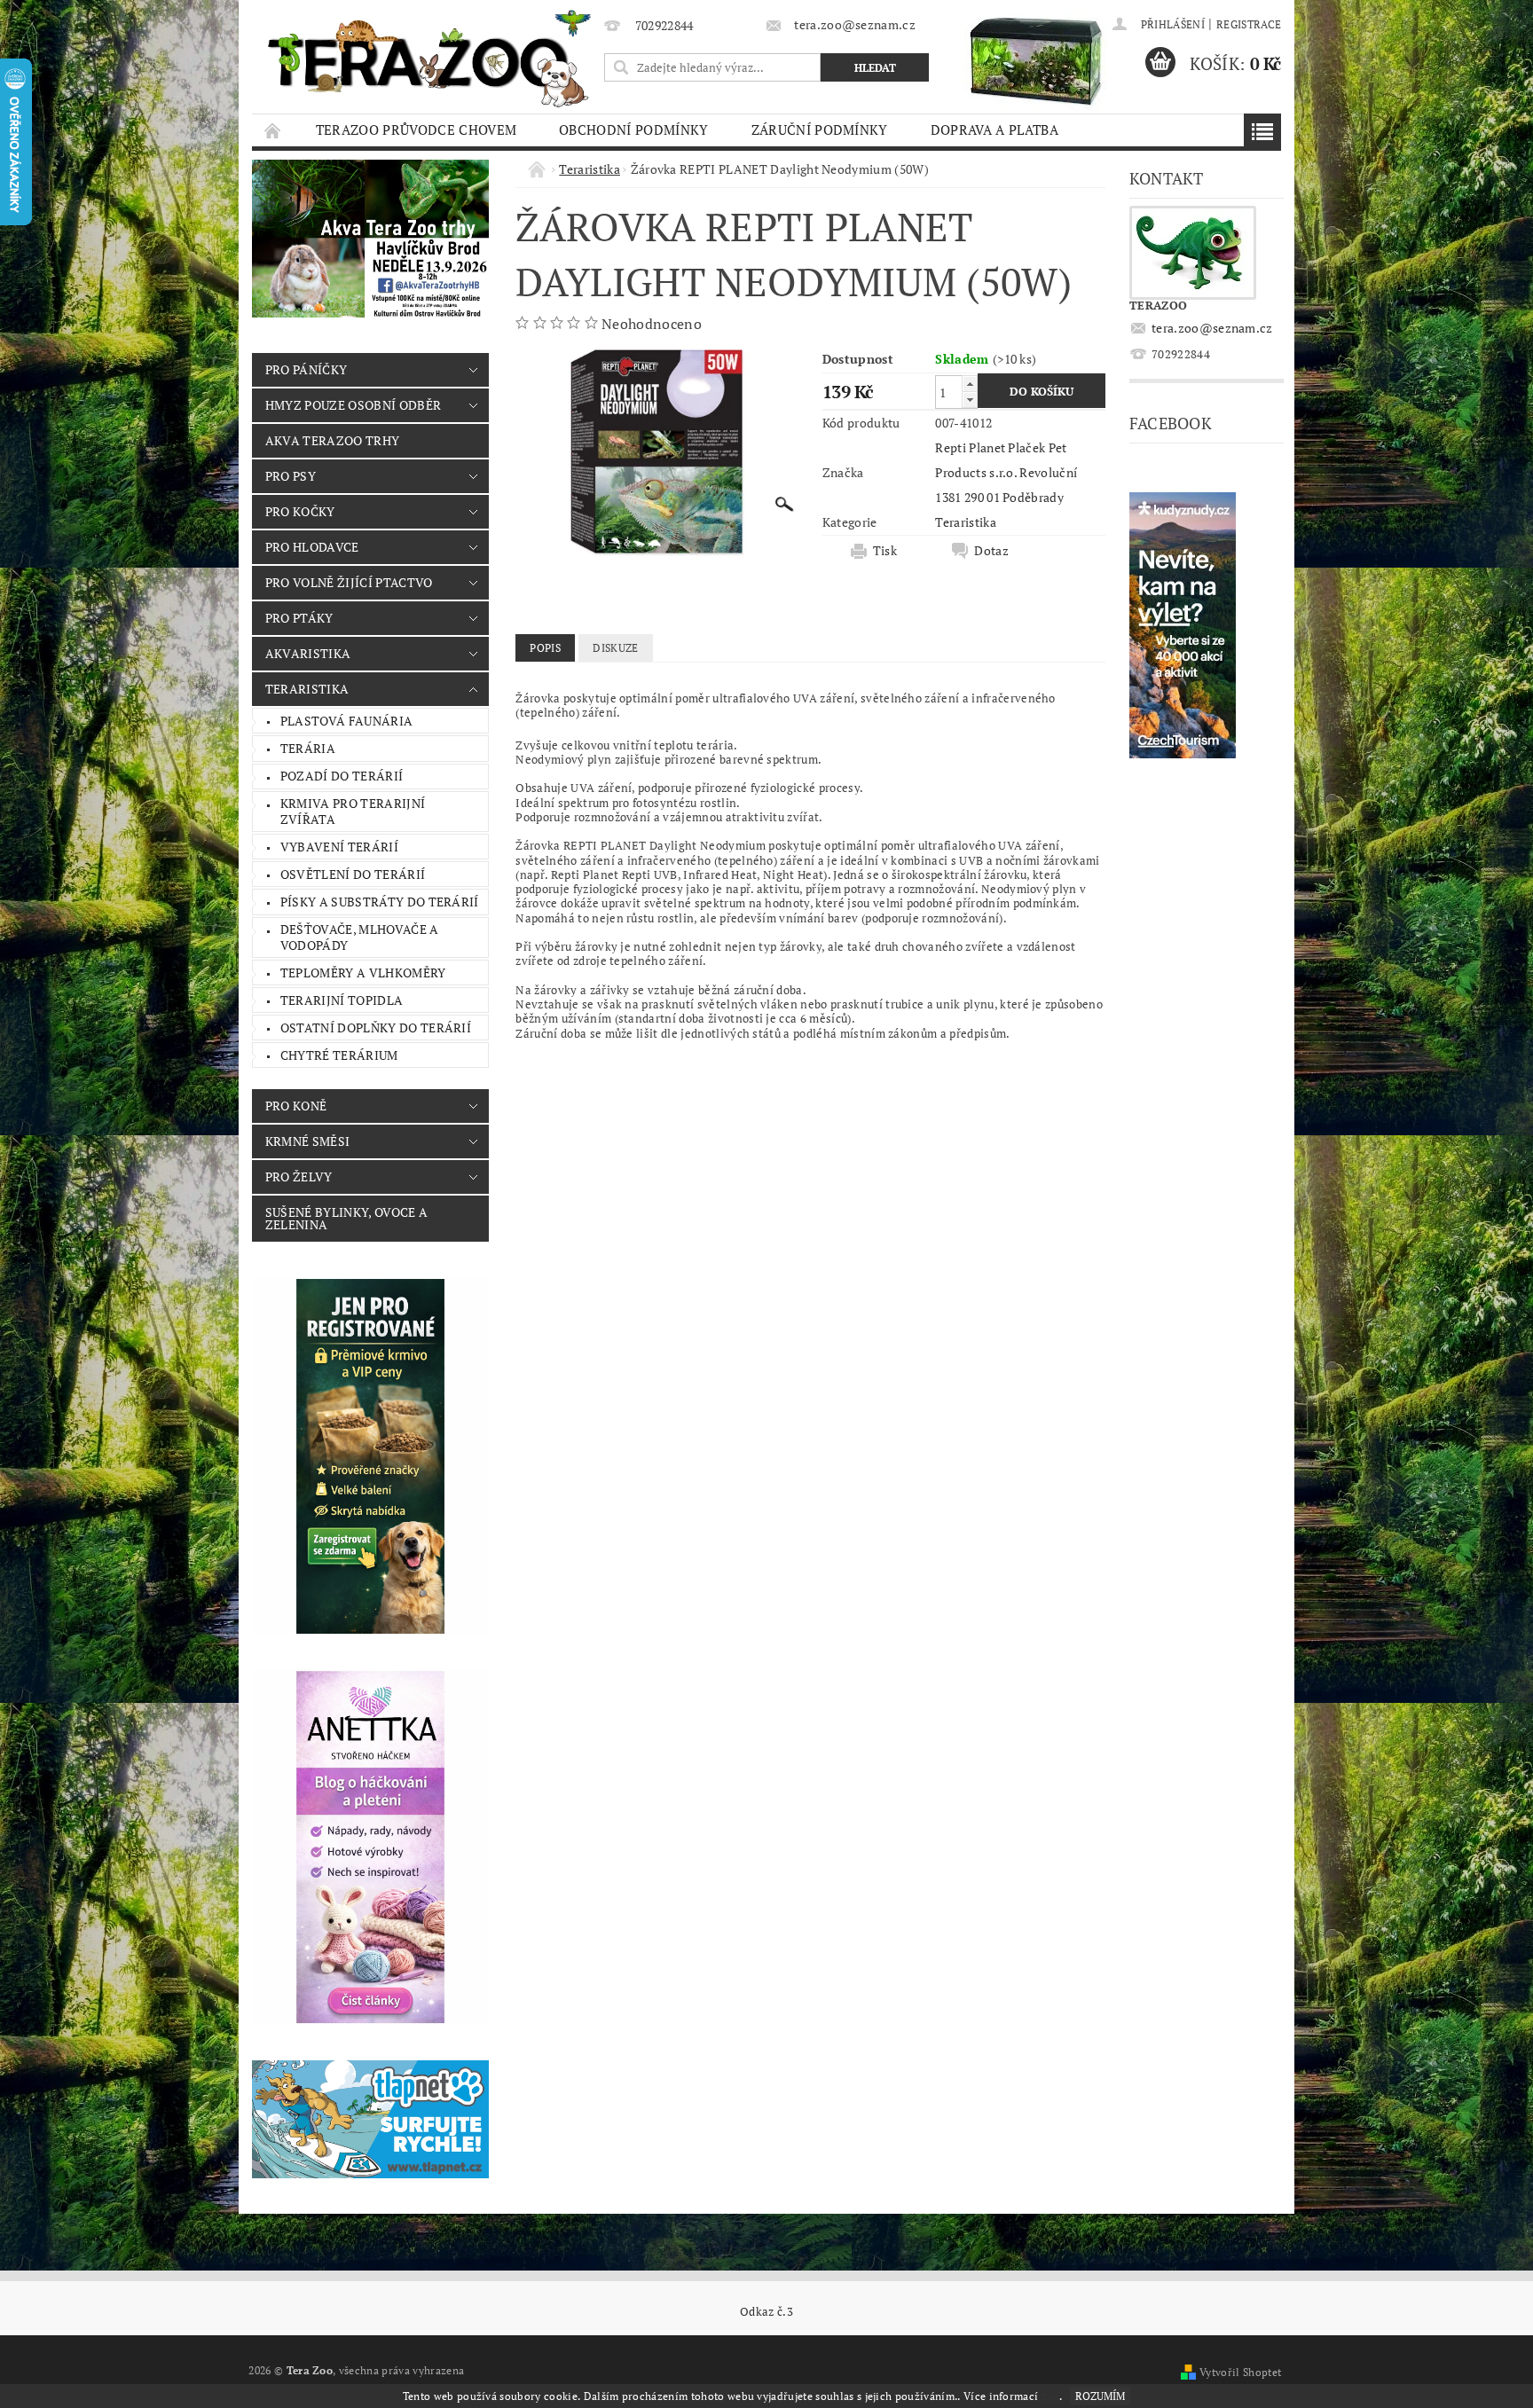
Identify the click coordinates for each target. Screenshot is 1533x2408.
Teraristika (307, 689)
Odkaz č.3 (766, 2312)
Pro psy (291, 476)
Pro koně (296, 1106)
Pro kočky (300, 511)
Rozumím (1100, 2396)
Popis (545, 648)
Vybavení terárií (339, 847)
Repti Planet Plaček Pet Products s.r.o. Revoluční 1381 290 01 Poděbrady (1006, 472)
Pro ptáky (299, 618)
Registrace (1249, 24)
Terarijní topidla (342, 1000)
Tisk (885, 551)
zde (1050, 2396)
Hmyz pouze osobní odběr (353, 405)
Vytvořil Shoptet (1240, 2372)
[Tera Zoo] (430, 58)
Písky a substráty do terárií (380, 902)
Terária (308, 748)
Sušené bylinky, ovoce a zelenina (346, 1218)
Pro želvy (299, 1177)
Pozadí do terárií (342, 776)
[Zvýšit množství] (970, 384)
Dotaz (991, 551)
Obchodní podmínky (633, 129)
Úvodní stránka (273, 130)
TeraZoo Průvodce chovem (416, 129)
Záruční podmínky (820, 129)
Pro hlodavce (312, 547)
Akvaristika (308, 653)
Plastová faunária (346, 721)
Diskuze (615, 648)
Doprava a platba (994, 129)
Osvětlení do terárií (353, 874)
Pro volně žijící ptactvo (349, 582)
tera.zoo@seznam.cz (1212, 328)
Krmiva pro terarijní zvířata (353, 811)
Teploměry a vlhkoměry (363, 973)
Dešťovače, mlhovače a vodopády (360, 937)
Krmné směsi (308, 1141)
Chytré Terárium (339, 1055)
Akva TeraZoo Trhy (332, 440)
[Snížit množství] (970, 400)
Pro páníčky (307, 369)
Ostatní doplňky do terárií (376, 1028)
